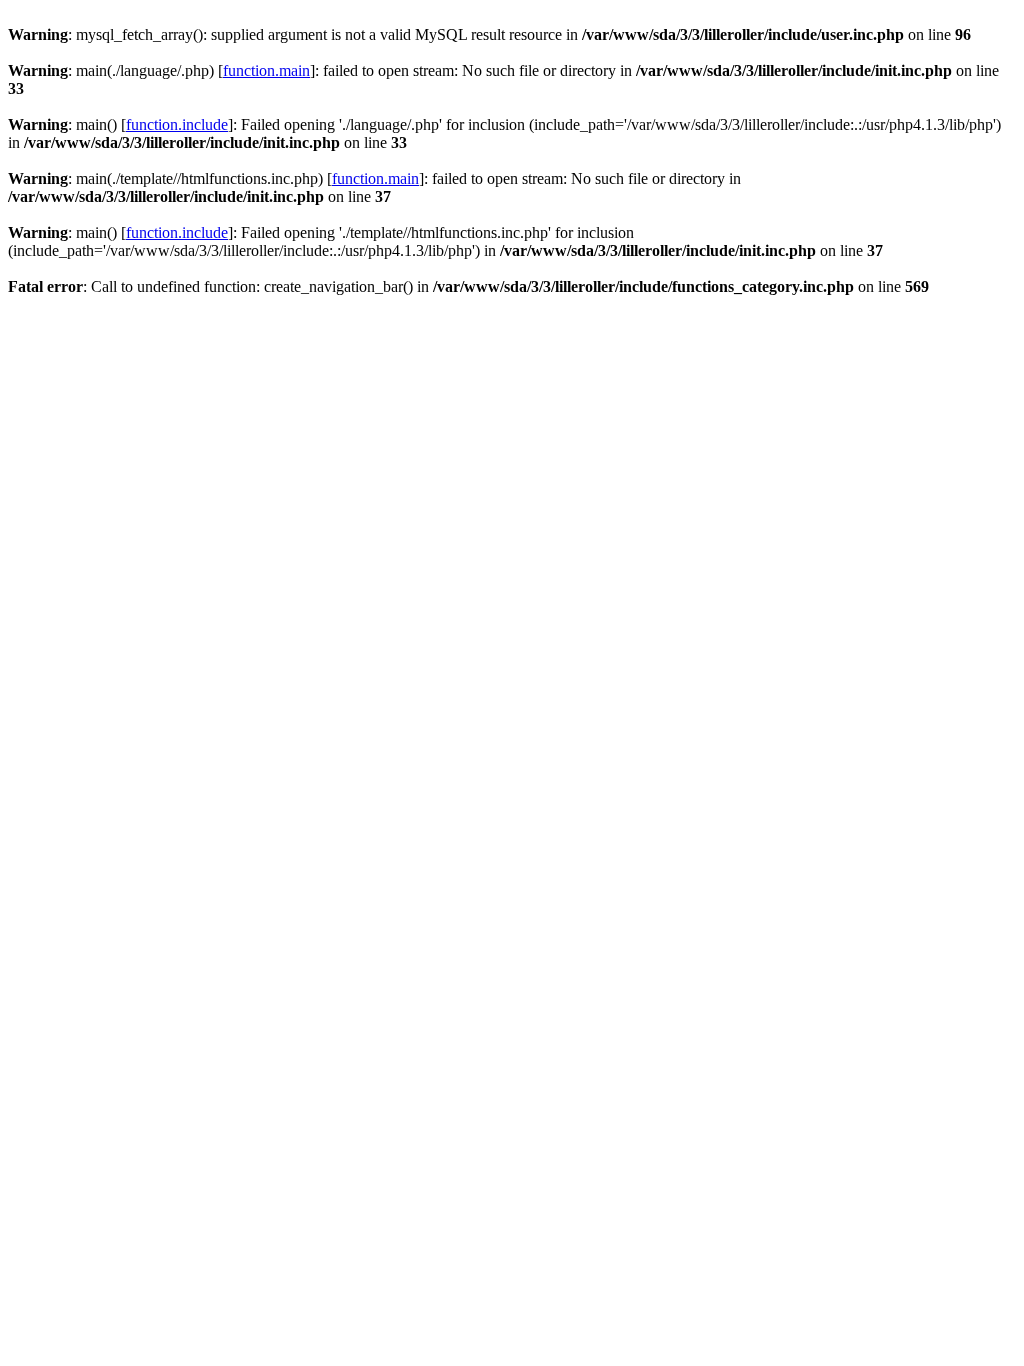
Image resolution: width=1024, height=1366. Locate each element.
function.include (177, 124)
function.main (266, 70)
